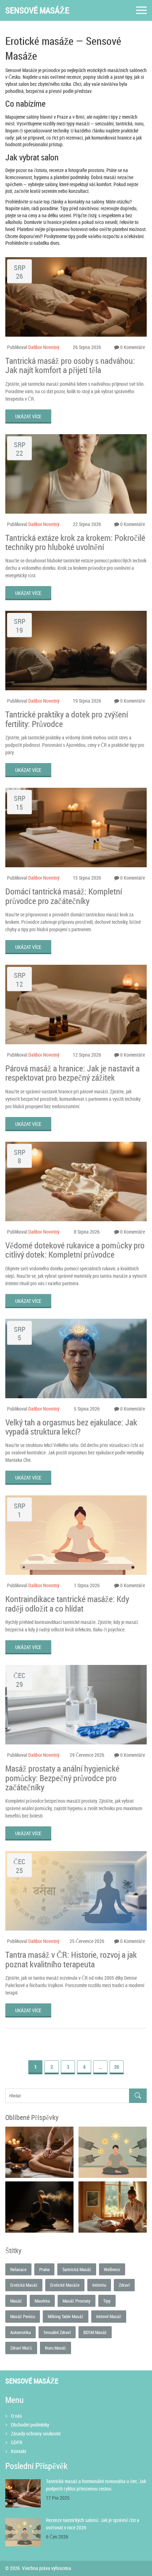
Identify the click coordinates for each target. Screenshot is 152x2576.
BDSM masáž (95, 2332)
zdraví (124, 2285)
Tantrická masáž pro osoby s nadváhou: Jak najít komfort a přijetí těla (70, 365)
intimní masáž (109, 2316)
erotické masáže (65, 2285)
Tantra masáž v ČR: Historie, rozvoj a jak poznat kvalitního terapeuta (71, 1959)
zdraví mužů (21, 2348)
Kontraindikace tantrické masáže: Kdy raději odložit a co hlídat (67, 1604)
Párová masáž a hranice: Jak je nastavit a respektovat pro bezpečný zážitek (72, 1073)
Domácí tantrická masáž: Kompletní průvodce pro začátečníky (64, 896)
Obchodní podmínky (30, 2425)
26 (117, 2067)
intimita (99, 2285)
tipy (107, 2301)
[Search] (138, 2096)
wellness (112, 2269)
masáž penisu (23, 2316)
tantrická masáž (77, 2269)
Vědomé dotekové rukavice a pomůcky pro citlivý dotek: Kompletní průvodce (75, 1250)
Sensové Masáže (37, 10)
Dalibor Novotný (44, 347)
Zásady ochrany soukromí (36, 2433)
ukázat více (28, 416)
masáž (16, 2301)
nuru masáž (55, 2348)
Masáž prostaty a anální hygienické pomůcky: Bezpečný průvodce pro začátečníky (62, 1778)
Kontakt (19, 2451)
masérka (42, 2301)
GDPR (17, 2442)
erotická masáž (24, 2285)
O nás (16, 2416)
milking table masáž (66, 2316)
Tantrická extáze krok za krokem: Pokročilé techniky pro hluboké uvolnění (75, 542)
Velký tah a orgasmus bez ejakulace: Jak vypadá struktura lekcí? (71, 1427)
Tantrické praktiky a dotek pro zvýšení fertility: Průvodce (67, 719)
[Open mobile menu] (141, 10)
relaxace (18, 2269)
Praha (44, 2269)
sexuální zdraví (57, 2332)
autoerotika (21, 2332)
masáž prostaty (77, 2301)
